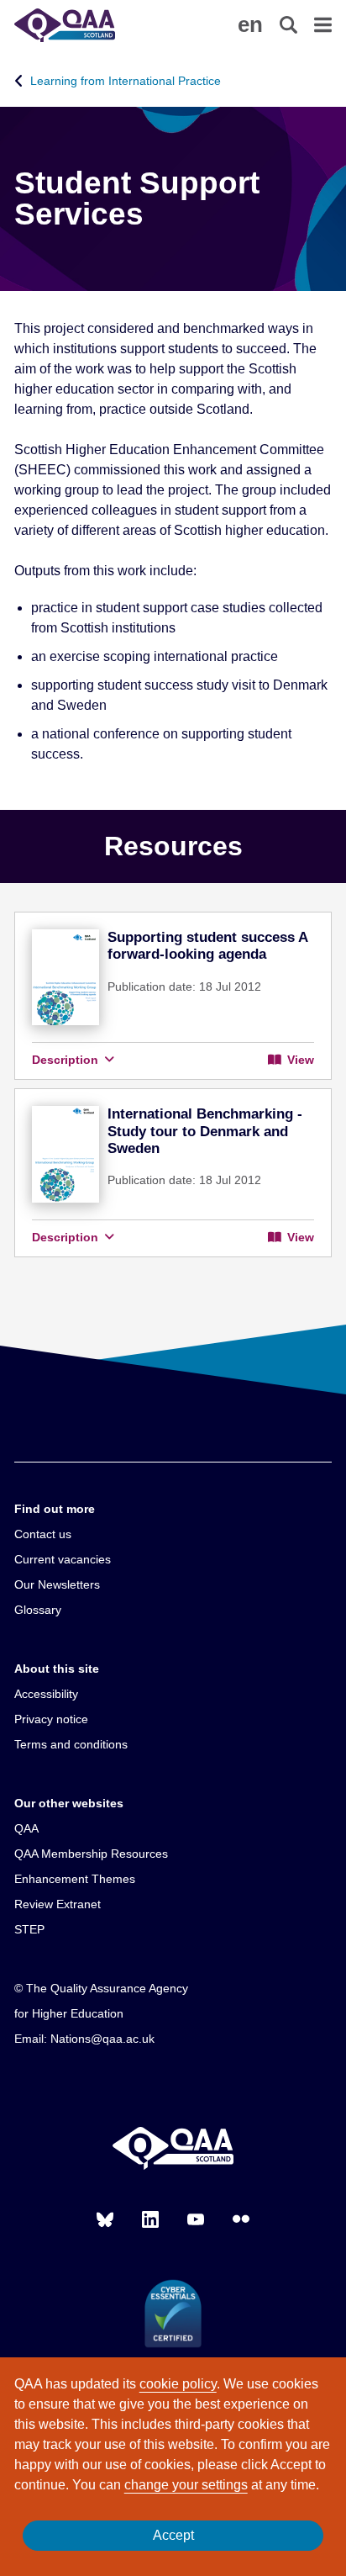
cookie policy (178, 2384)
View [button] (299, 1060)
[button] (250, 24)
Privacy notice (51, 1719)
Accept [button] (173, 2535)
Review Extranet (58, 1904)
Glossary (38, 1610)
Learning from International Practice (126, 81)
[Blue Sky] (105, 2219)
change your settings (186, 2485)
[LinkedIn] (150, 2219)
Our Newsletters (57, 1584)
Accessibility (46, 1694)
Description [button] (67, 1060)
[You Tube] (196, 2219)
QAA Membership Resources (91, 1854)
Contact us (43, 1534)
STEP (29, 1929)
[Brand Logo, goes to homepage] (94, 25)
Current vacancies (63, 1559)
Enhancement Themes (75, 1879)
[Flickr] (241, 2219)
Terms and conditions (71, 1744)
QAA (26, 1828)
